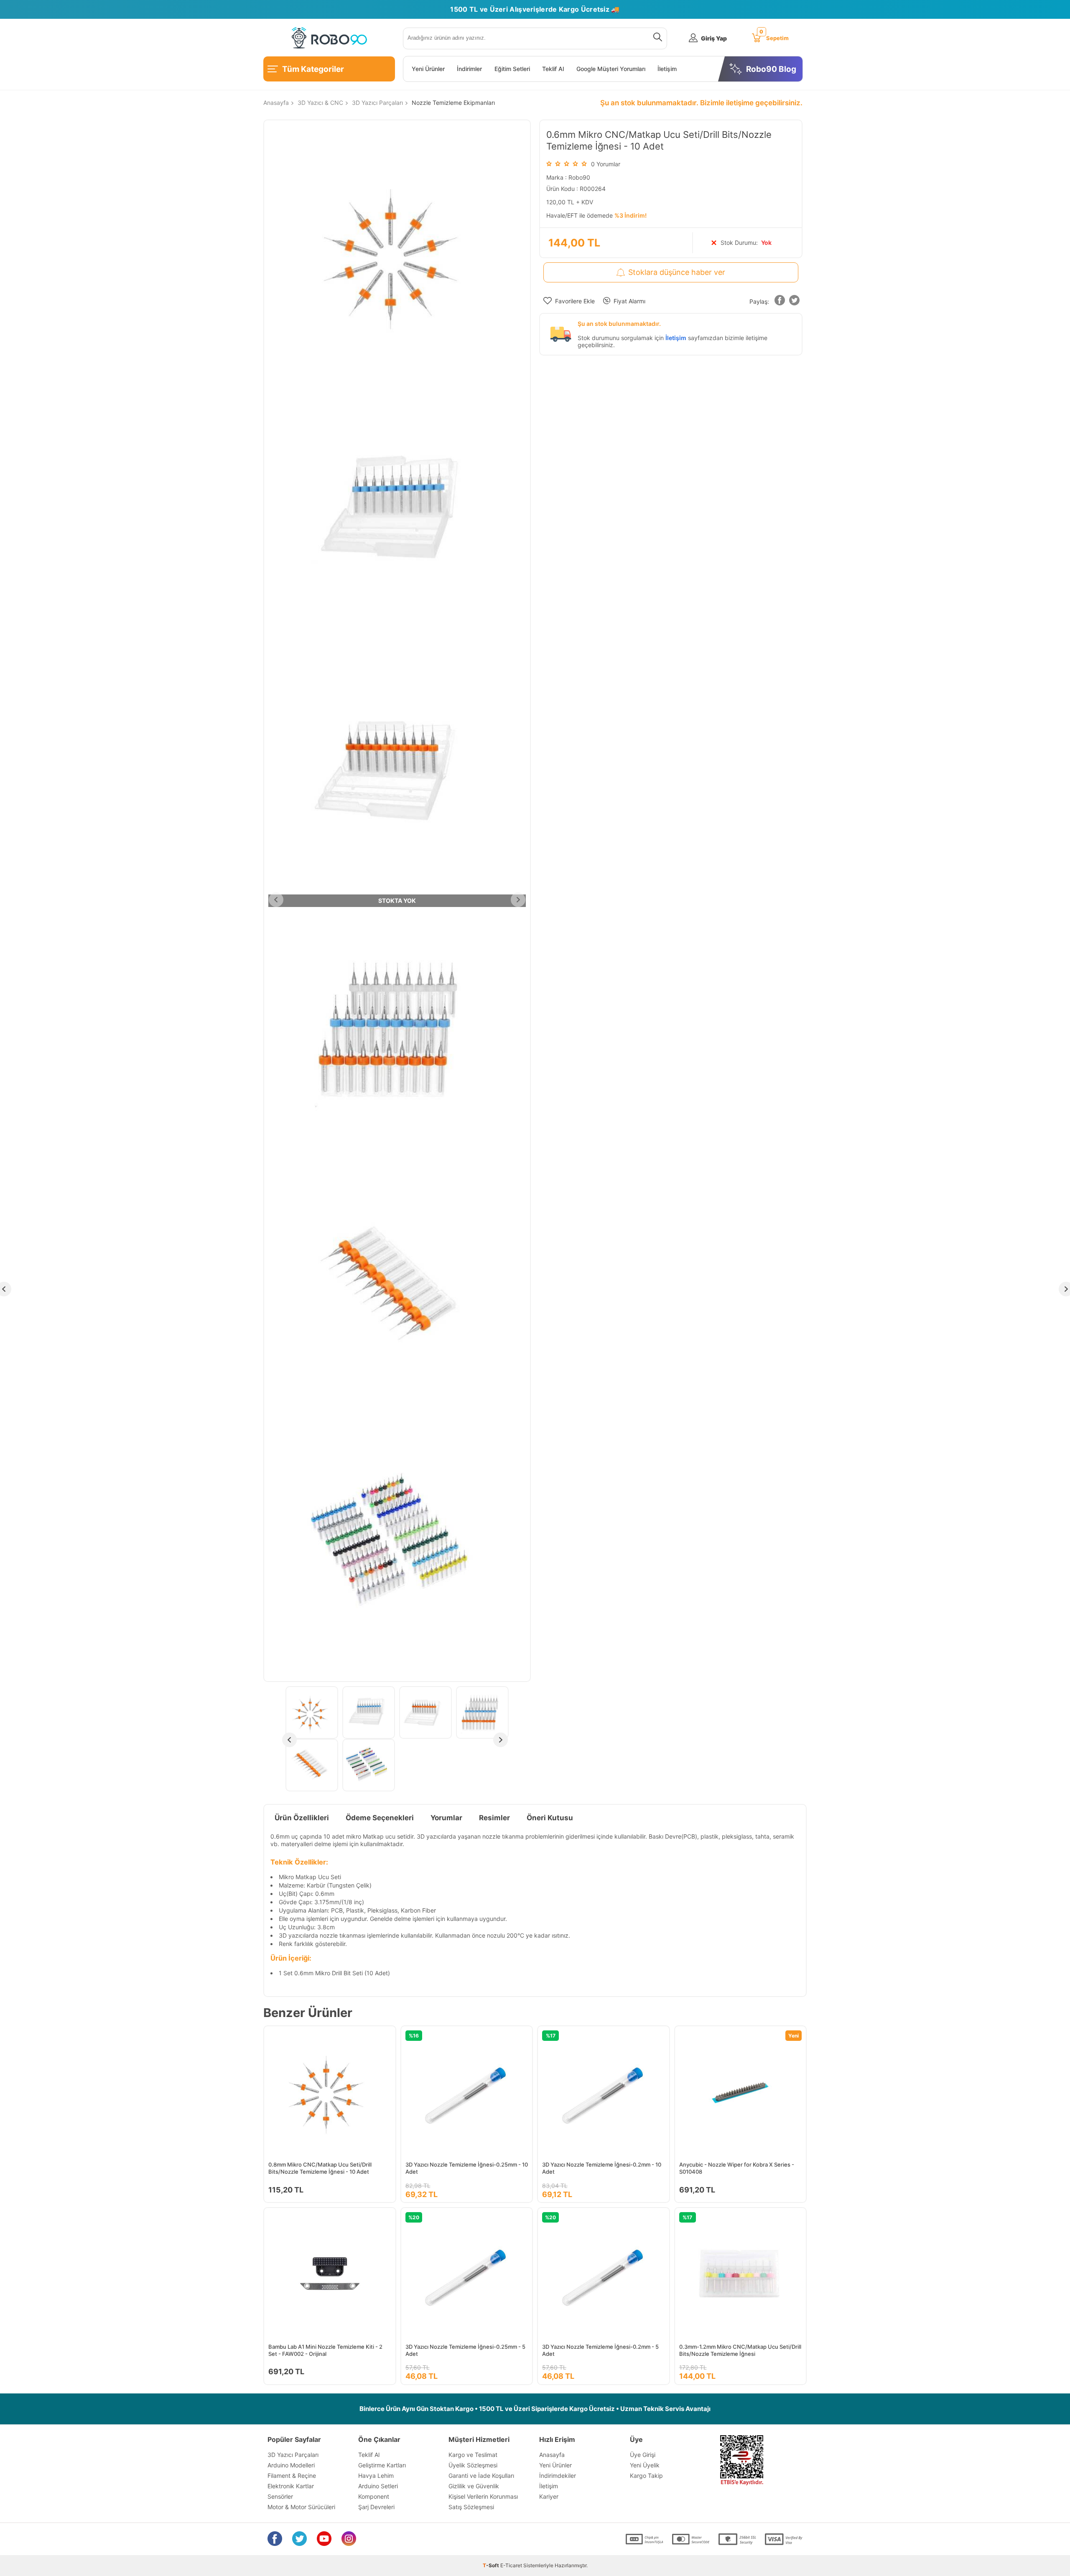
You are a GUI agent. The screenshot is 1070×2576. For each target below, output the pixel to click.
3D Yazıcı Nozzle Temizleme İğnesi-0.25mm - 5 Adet (465, 2350)
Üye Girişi (643, 2455)
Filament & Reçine (292, 2476)
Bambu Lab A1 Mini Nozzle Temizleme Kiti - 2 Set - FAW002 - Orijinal (325, 2350)
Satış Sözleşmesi (471, 2507)
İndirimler (469, 69)
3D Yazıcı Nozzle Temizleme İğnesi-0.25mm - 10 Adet (467, 2168)
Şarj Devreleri (376, 2507)
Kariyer (549, 2496)
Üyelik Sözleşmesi (473, 2465)
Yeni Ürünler (428, 69)
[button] (780, 302)
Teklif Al (553, 69)
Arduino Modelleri (291, 2465)
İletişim (667, 69)
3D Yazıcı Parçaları (293, 2455)
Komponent (374, 2496)
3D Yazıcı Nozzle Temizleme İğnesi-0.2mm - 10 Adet (602, 2168)
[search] (656, 38)
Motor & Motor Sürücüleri (301, 2507)
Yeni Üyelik (645, 2465)
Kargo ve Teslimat (473, 2455)
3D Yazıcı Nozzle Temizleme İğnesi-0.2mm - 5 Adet (600, 2350)
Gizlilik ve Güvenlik (474, 2486)
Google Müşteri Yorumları (611, 69)
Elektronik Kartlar (291, 2486)
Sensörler (280, 2496)
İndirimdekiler (558, 2476)
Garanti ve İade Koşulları (481, 2476)
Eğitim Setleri (512, 69)
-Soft (492, 2565)
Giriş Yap (714, 38)
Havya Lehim (376, 2476)
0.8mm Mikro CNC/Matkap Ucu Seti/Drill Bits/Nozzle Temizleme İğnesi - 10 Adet (320, 2168)
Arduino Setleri (378, 2486)
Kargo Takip (646, 2476)
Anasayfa (552, 2455)
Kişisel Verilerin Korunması (483, 2496)
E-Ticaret (511, 2565)
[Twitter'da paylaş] (794, 302)
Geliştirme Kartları (382, 2465)
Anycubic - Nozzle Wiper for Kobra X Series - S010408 (737, 2168)
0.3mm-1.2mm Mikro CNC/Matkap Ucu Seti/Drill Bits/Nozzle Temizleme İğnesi (740, 2350)
